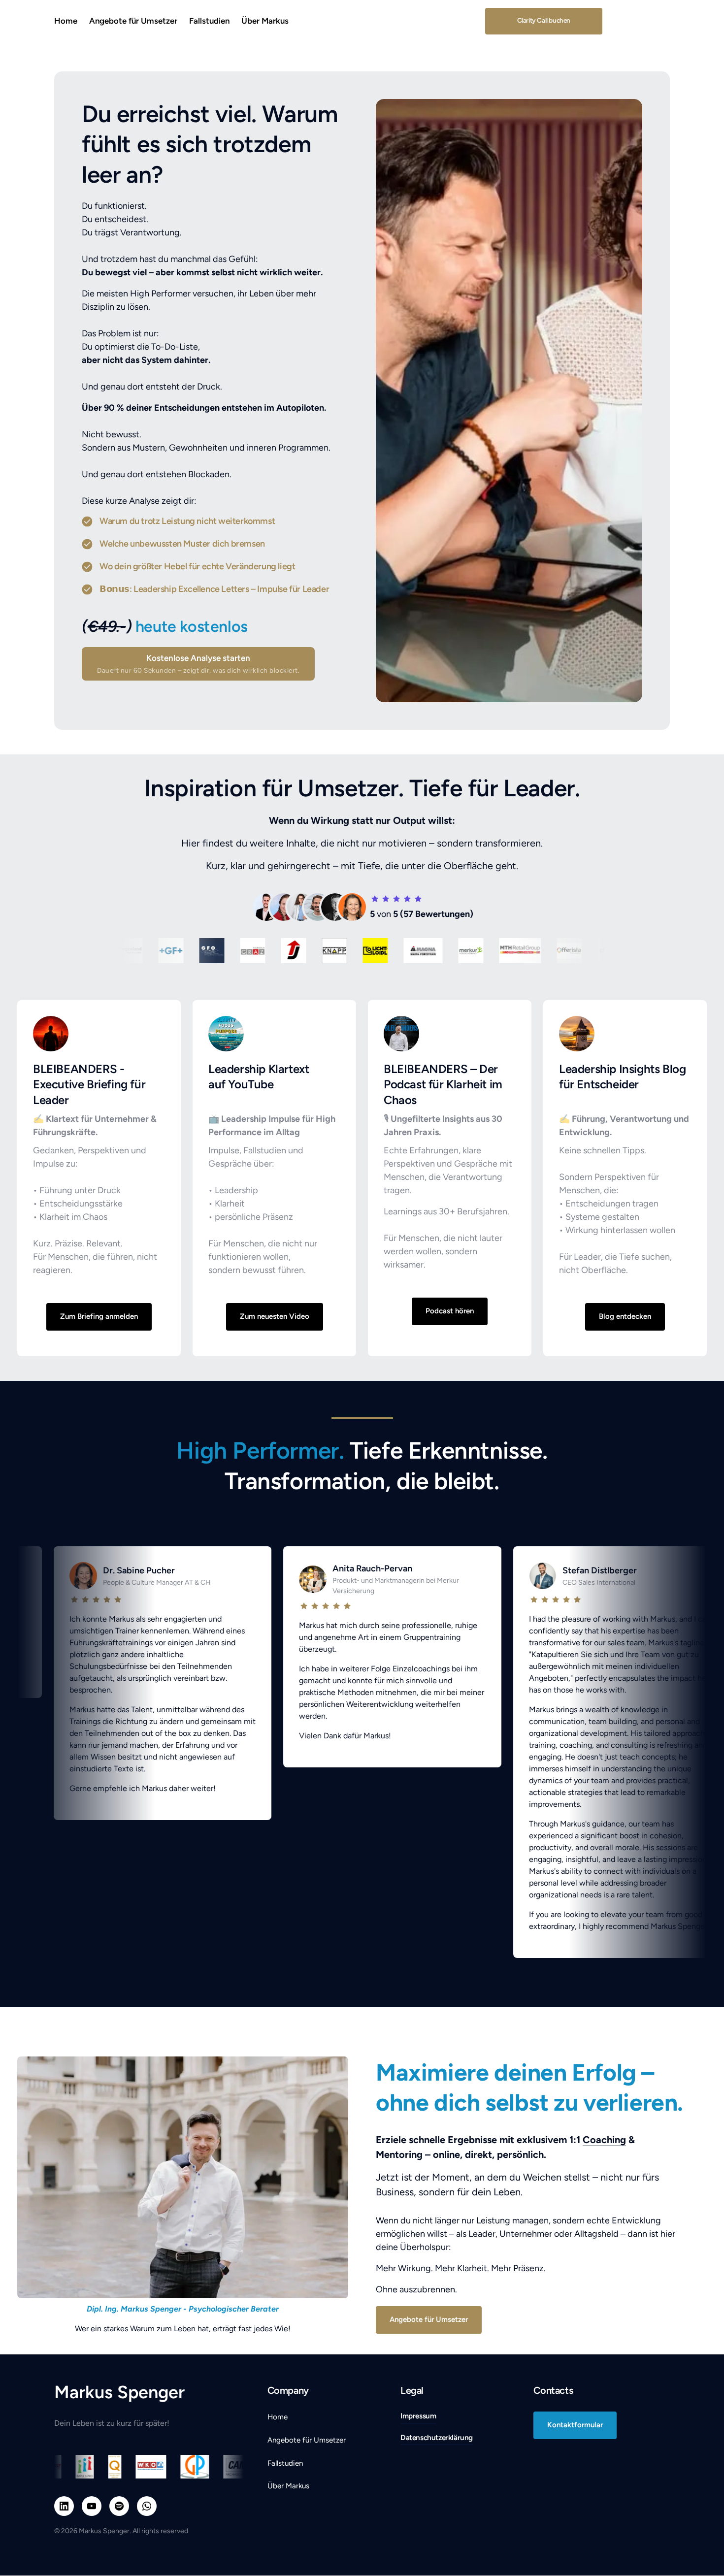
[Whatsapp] (147, 2506)
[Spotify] (119, 2506)
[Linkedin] (64, 2506)
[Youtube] (92, 2506)
